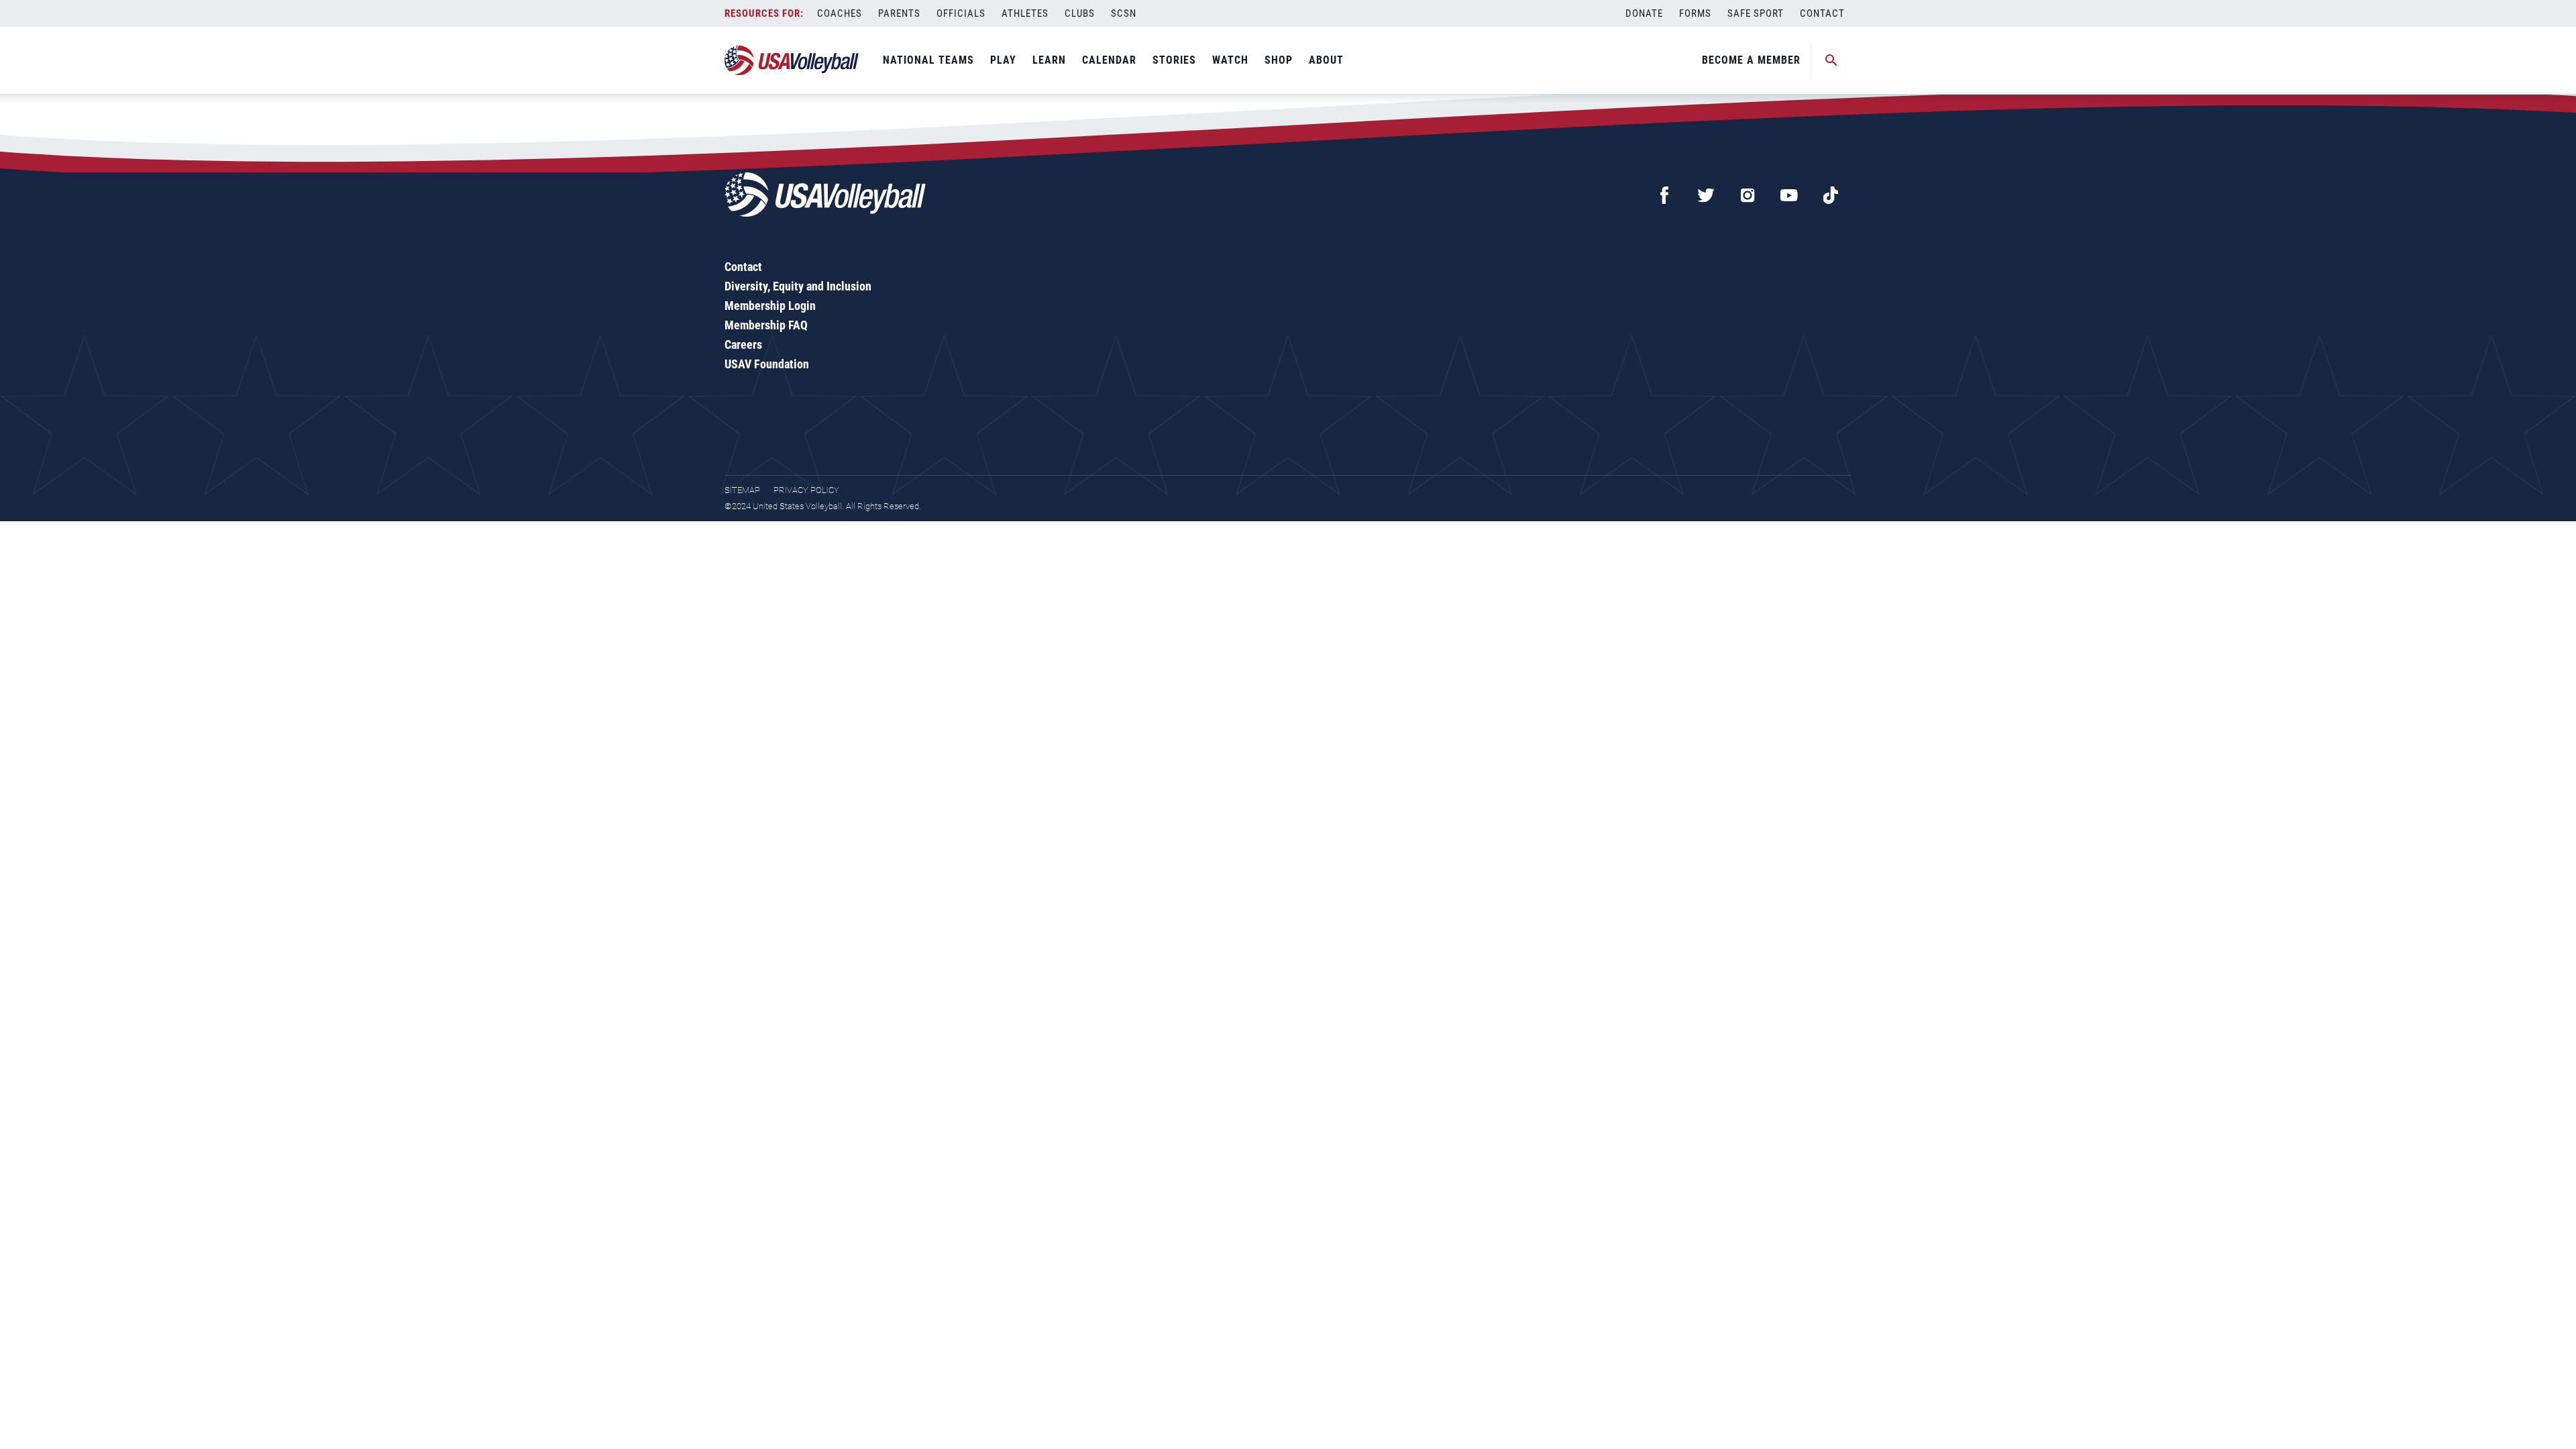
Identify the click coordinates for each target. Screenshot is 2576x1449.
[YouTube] (1789, 195)
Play (1003, 60)
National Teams (928, 60)
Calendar (1109, 60)
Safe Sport (1756, 13)
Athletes (1025, 13)
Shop (1279, 60)
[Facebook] (1664, 195)
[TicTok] (1831, 195)
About (1326, 60)
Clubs (1080, 13)
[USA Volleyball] (792, 60)
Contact (1822, 13)
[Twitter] (1706, 195)
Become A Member (1751, 60)
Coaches (840, 13)
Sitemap (742, 490)
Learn (1049, 60)
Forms (1695, 13)
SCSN (1124, 13)
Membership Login (770, 306)
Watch (1230, 60)
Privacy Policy (806, 490)
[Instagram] (1748, 195)
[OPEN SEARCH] (1831, 60)
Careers (743, 344)
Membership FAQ (766, 325)
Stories (1174, 60)
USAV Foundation (767, 364)
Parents (899, 13)
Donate (1644, 13)
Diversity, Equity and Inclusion (798, 286)
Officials (961, 13)
